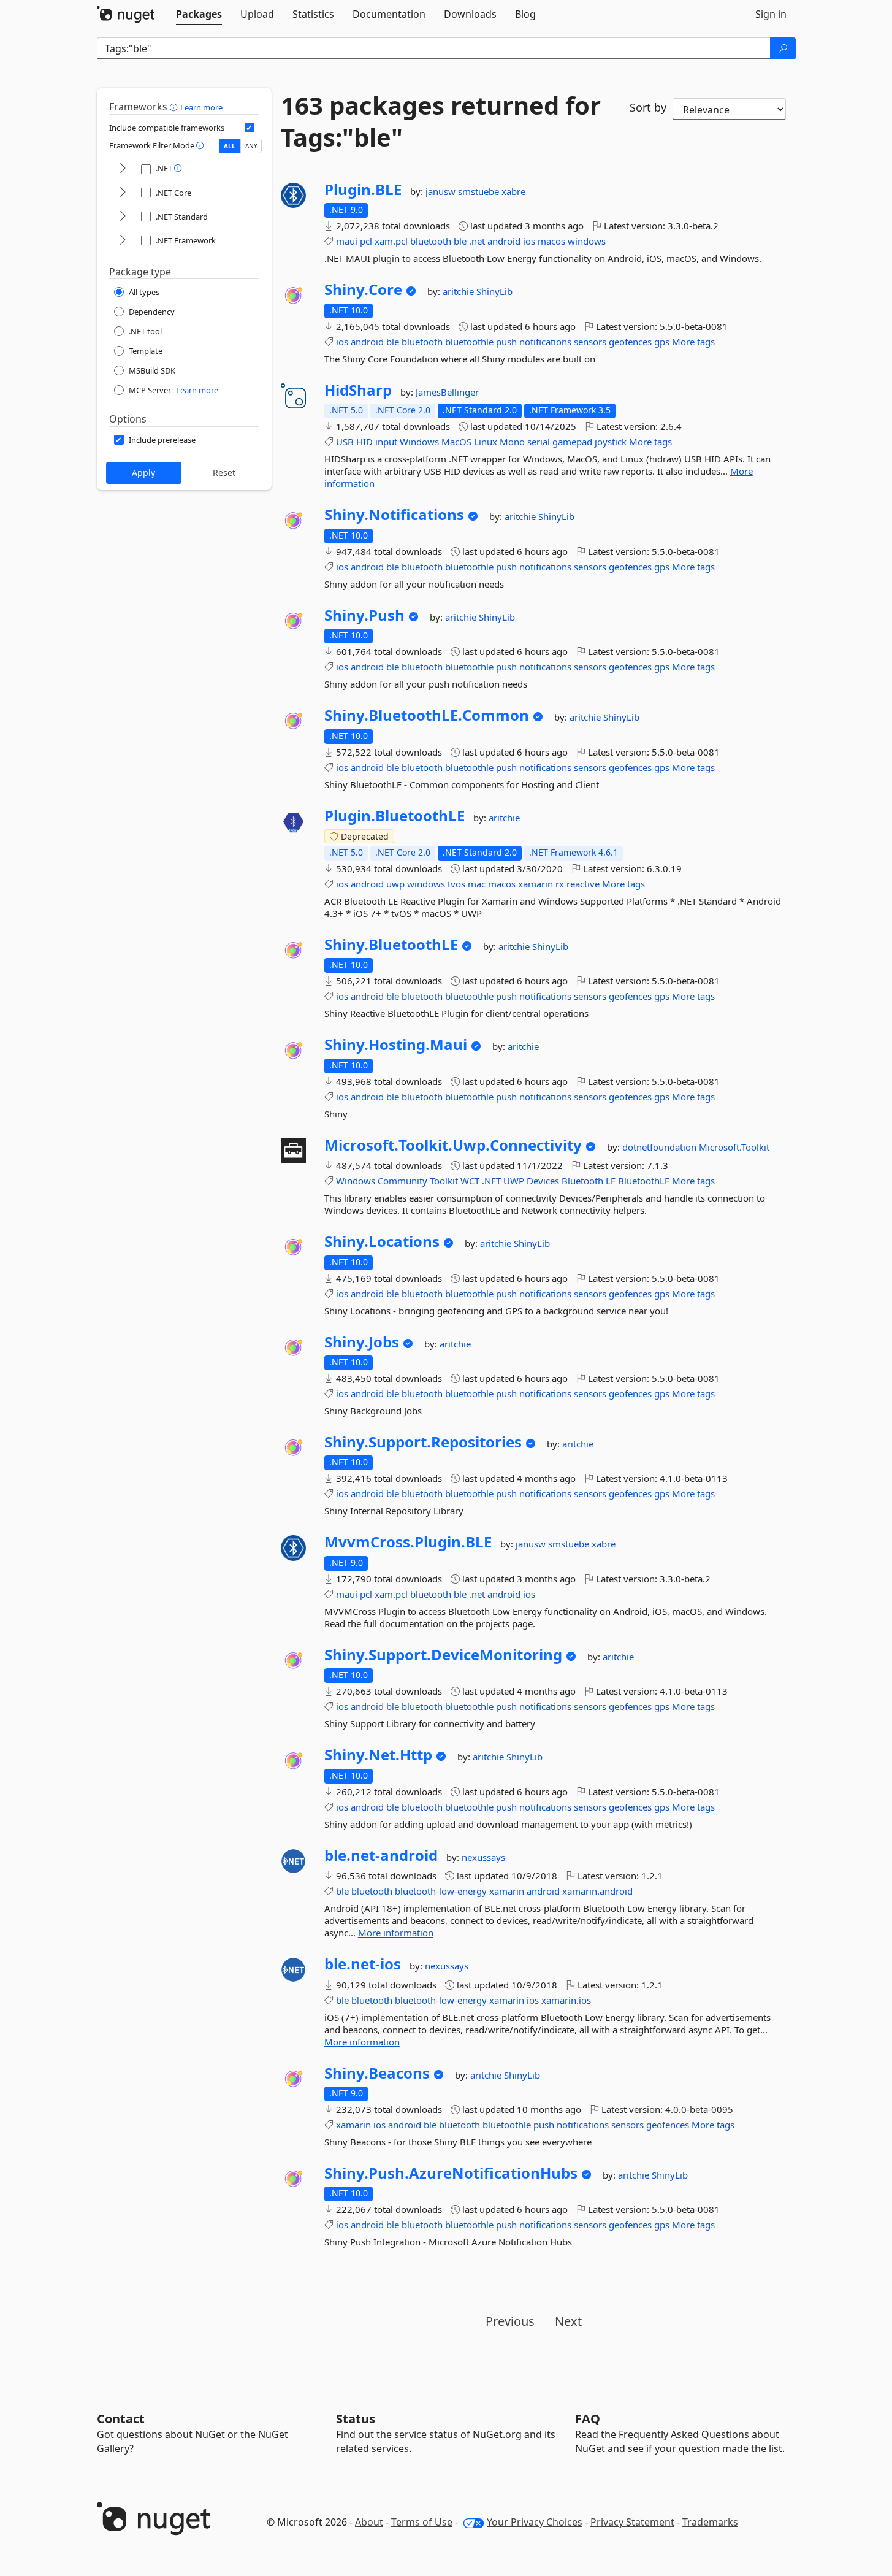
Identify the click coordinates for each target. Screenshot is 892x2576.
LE (611, 1181)
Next (568, 2321)
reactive (583, 884)
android (504, 241)
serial (539, 442)
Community (402, 1181)
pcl (366, 241)
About (369, 2522)
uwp (395, 884)
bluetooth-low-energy (441, 1891)
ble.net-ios (363, 1964)
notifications (545, 342)
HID (364, 442)
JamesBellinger (447, 392)
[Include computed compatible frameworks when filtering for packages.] (250, 128)
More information (396, 1933)
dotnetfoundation (661, 1147)
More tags (693, 342)
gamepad (572, 442)
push (506, 342)
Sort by (648, 107)
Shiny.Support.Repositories (423, 1442)
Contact (121, 2419)
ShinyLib (494, 291)
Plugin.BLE (363, 190)
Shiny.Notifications (394, 515)
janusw (442, 191)
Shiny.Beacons (377, 2073)
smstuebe (480, 191)
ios (529, 241)
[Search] (783, 48)
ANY (251, 146)
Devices (543, 1181)
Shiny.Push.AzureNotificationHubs (451, 2173)
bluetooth (431, 241)
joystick (611, 442)
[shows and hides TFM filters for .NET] (123, 169)
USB (345, 442)
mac (477, 884)
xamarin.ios (566, 2000)
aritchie (459, 291)
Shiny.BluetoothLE (391, 945)
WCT (470, 1181)
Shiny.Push (364, 615)
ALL (230, 146)
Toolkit (444, 1181)
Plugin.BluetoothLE (395, 816)
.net (477, 241)
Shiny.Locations (382, 1241)
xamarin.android (597, 1891)
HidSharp (358, 390)
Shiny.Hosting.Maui (396, 1045)
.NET (491, 1181)
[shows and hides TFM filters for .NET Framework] (123, 241)
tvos (456, 884)
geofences (630, 342)
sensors (590, 342)
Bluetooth (582, 1181)
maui (347, 241)
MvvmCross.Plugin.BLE (408, 1542)
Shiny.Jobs (362, 1342)
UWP (514, 1181)
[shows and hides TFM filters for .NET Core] (123, 193)
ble (460, 241)
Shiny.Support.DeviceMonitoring (443, 1655)
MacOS (456, 442)
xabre (513, 191)
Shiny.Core (363, 289)
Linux (486, 442)
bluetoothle (469, 342)
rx (560, 884)
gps (662, 342)
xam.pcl (391, 241)
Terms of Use (422, 2522)
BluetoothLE (644, 1181)
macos (551, 241)
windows (587, 241)
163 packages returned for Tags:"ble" (441, 121)
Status (356, 2419)
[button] (175, 107)
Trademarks (710, 2522)
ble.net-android (381, 1855)
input (386, 442)
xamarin (536, 884)
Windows (419, 442)
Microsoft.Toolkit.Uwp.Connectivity (453, 1145)
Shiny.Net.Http (378, 1755)
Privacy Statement (632, 2522)
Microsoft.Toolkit (734, 1147)
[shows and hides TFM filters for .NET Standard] (123, 217)
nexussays (483, 1857)
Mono (512, 442)
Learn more (201, 107)
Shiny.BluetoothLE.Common (427, 715)
